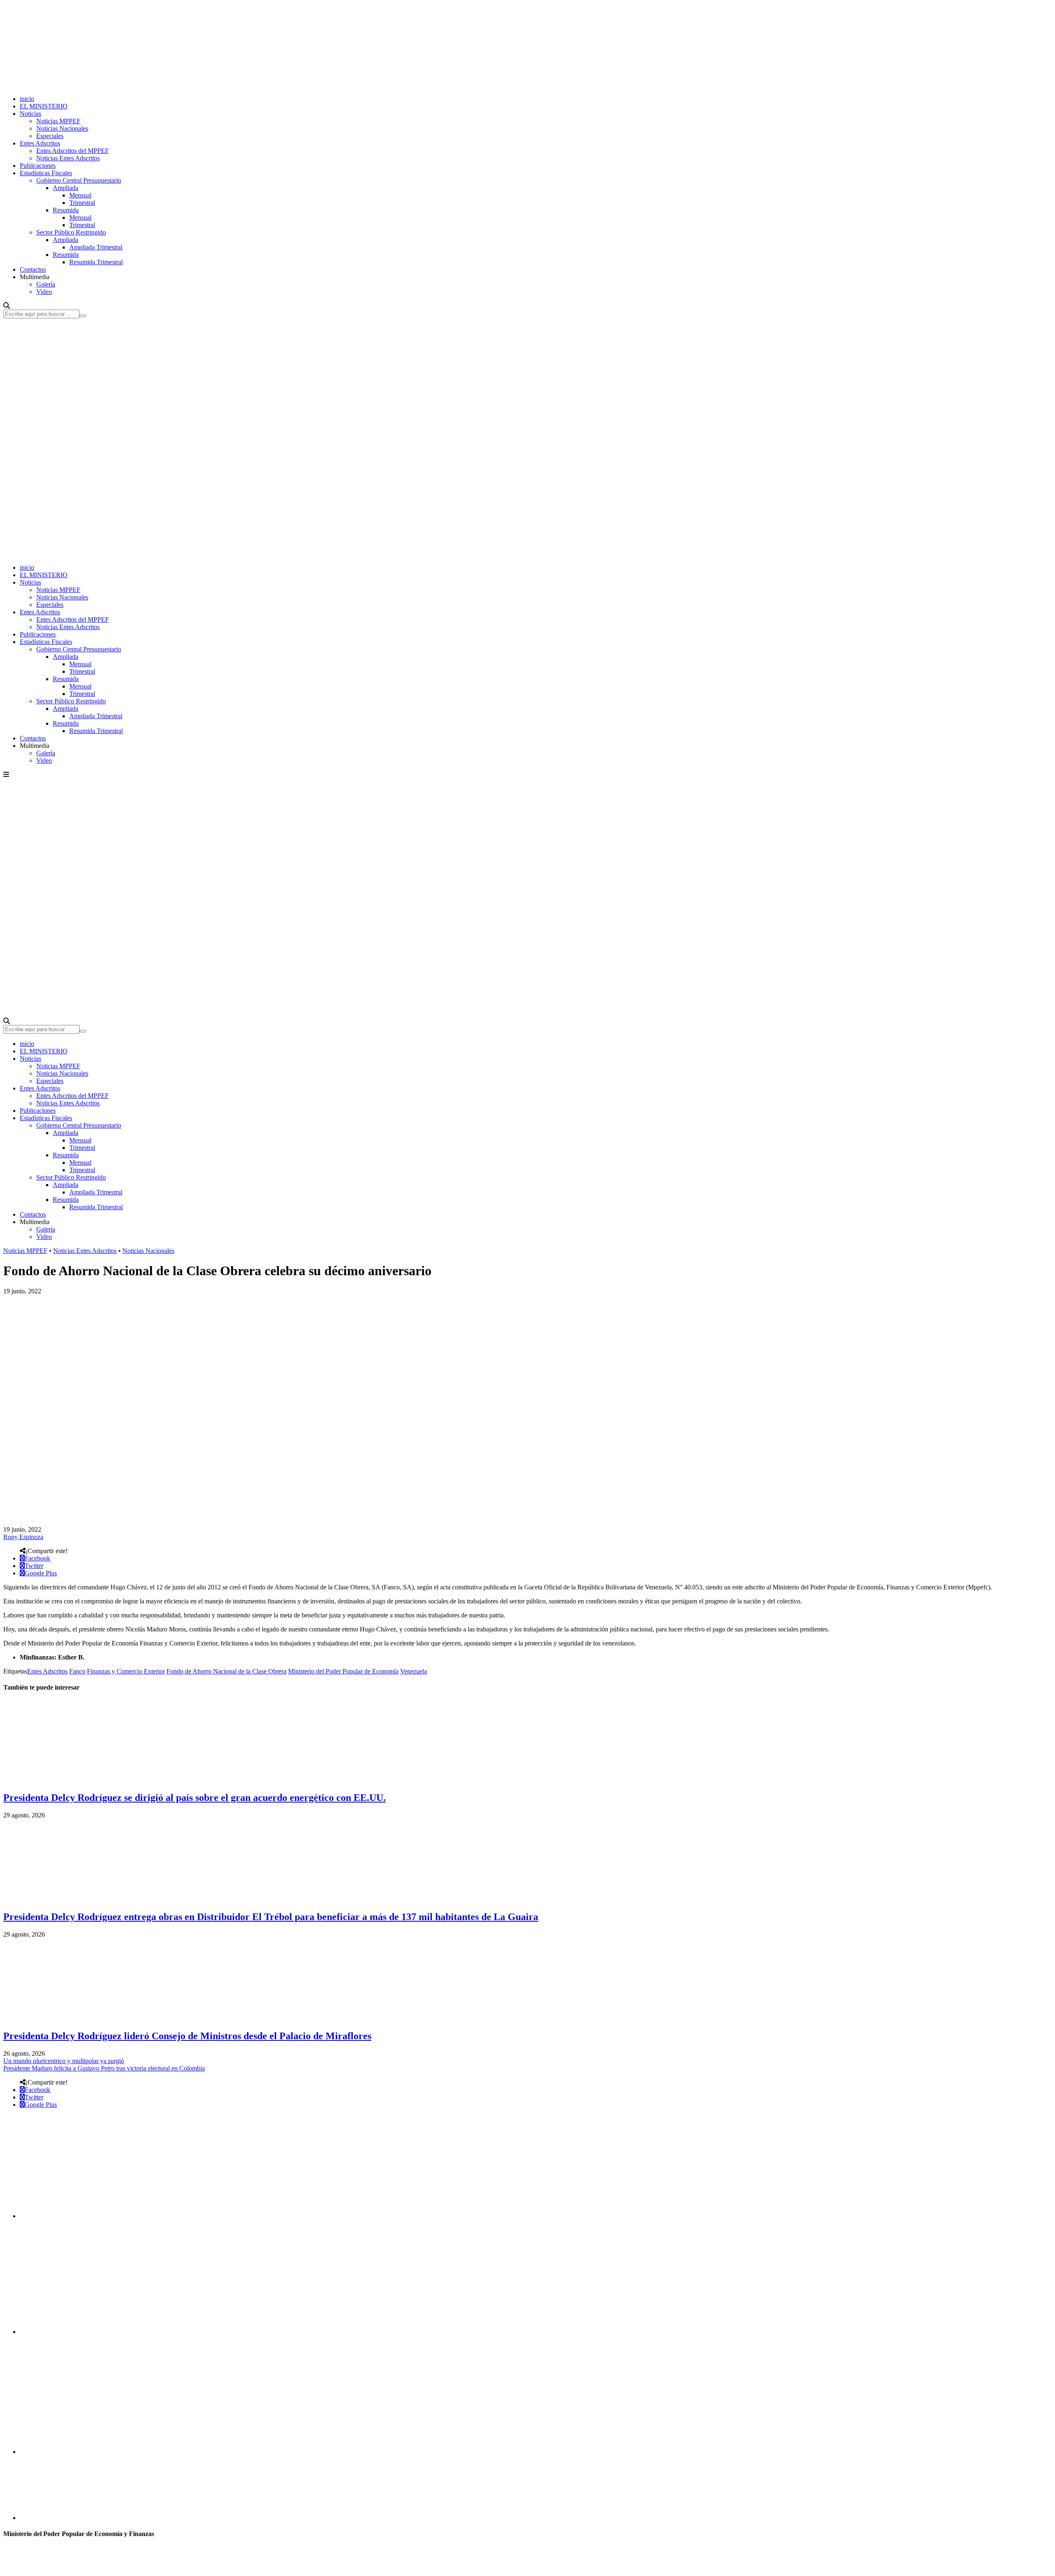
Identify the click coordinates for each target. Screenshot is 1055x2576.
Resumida (66, 210)
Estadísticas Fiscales (46, 173)
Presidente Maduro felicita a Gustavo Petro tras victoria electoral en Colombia (104, 2068)
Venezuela (414, 1671)
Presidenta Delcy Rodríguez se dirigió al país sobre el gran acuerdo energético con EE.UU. (195, 1798)
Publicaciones (38, 166)
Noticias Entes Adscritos (68, 158)
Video (44, 292)
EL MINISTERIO (44, 106)
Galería (46, 284)
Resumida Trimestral (96, 262)
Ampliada (66, 188)
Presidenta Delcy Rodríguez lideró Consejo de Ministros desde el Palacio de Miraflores (187, 2036)
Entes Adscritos (40, 143)
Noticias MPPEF (58, 121)
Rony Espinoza (23, 1537)
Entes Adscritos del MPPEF (73, 151)
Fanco (77, 1671)
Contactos (33, 269)
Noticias (30, 114)
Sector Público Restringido (71, 232)
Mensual (80, 195)
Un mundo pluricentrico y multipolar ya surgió (64, 2061)
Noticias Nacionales (62, 128)
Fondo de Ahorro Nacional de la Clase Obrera (226, 1671)
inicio (27, 99)
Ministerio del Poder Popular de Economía (343, 1671)
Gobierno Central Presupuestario (79, 180)
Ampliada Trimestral (96, 247)
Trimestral (82, 203)
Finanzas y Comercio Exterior (126, 1671)
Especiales (50, 136)
